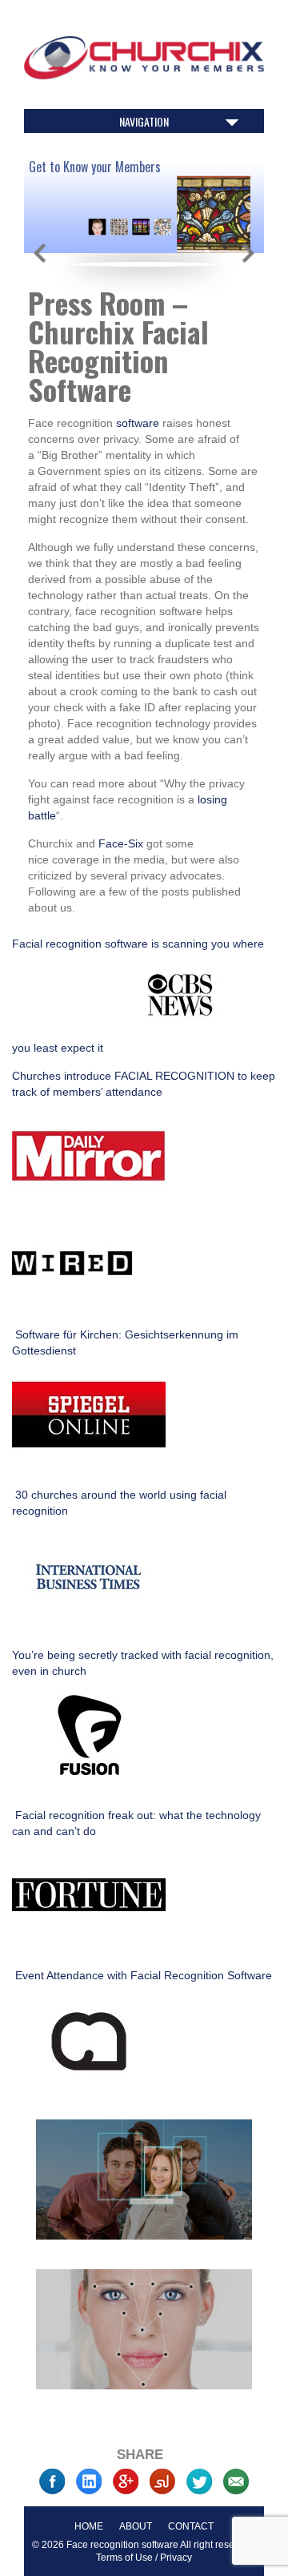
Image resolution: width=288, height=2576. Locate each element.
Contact (191, 2526)
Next (248, 253)
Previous (40, 253)
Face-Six (121, 843)
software (139, 423)
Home (89, 2526)
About (136, 2526)
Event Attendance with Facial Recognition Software (142, 1975)
